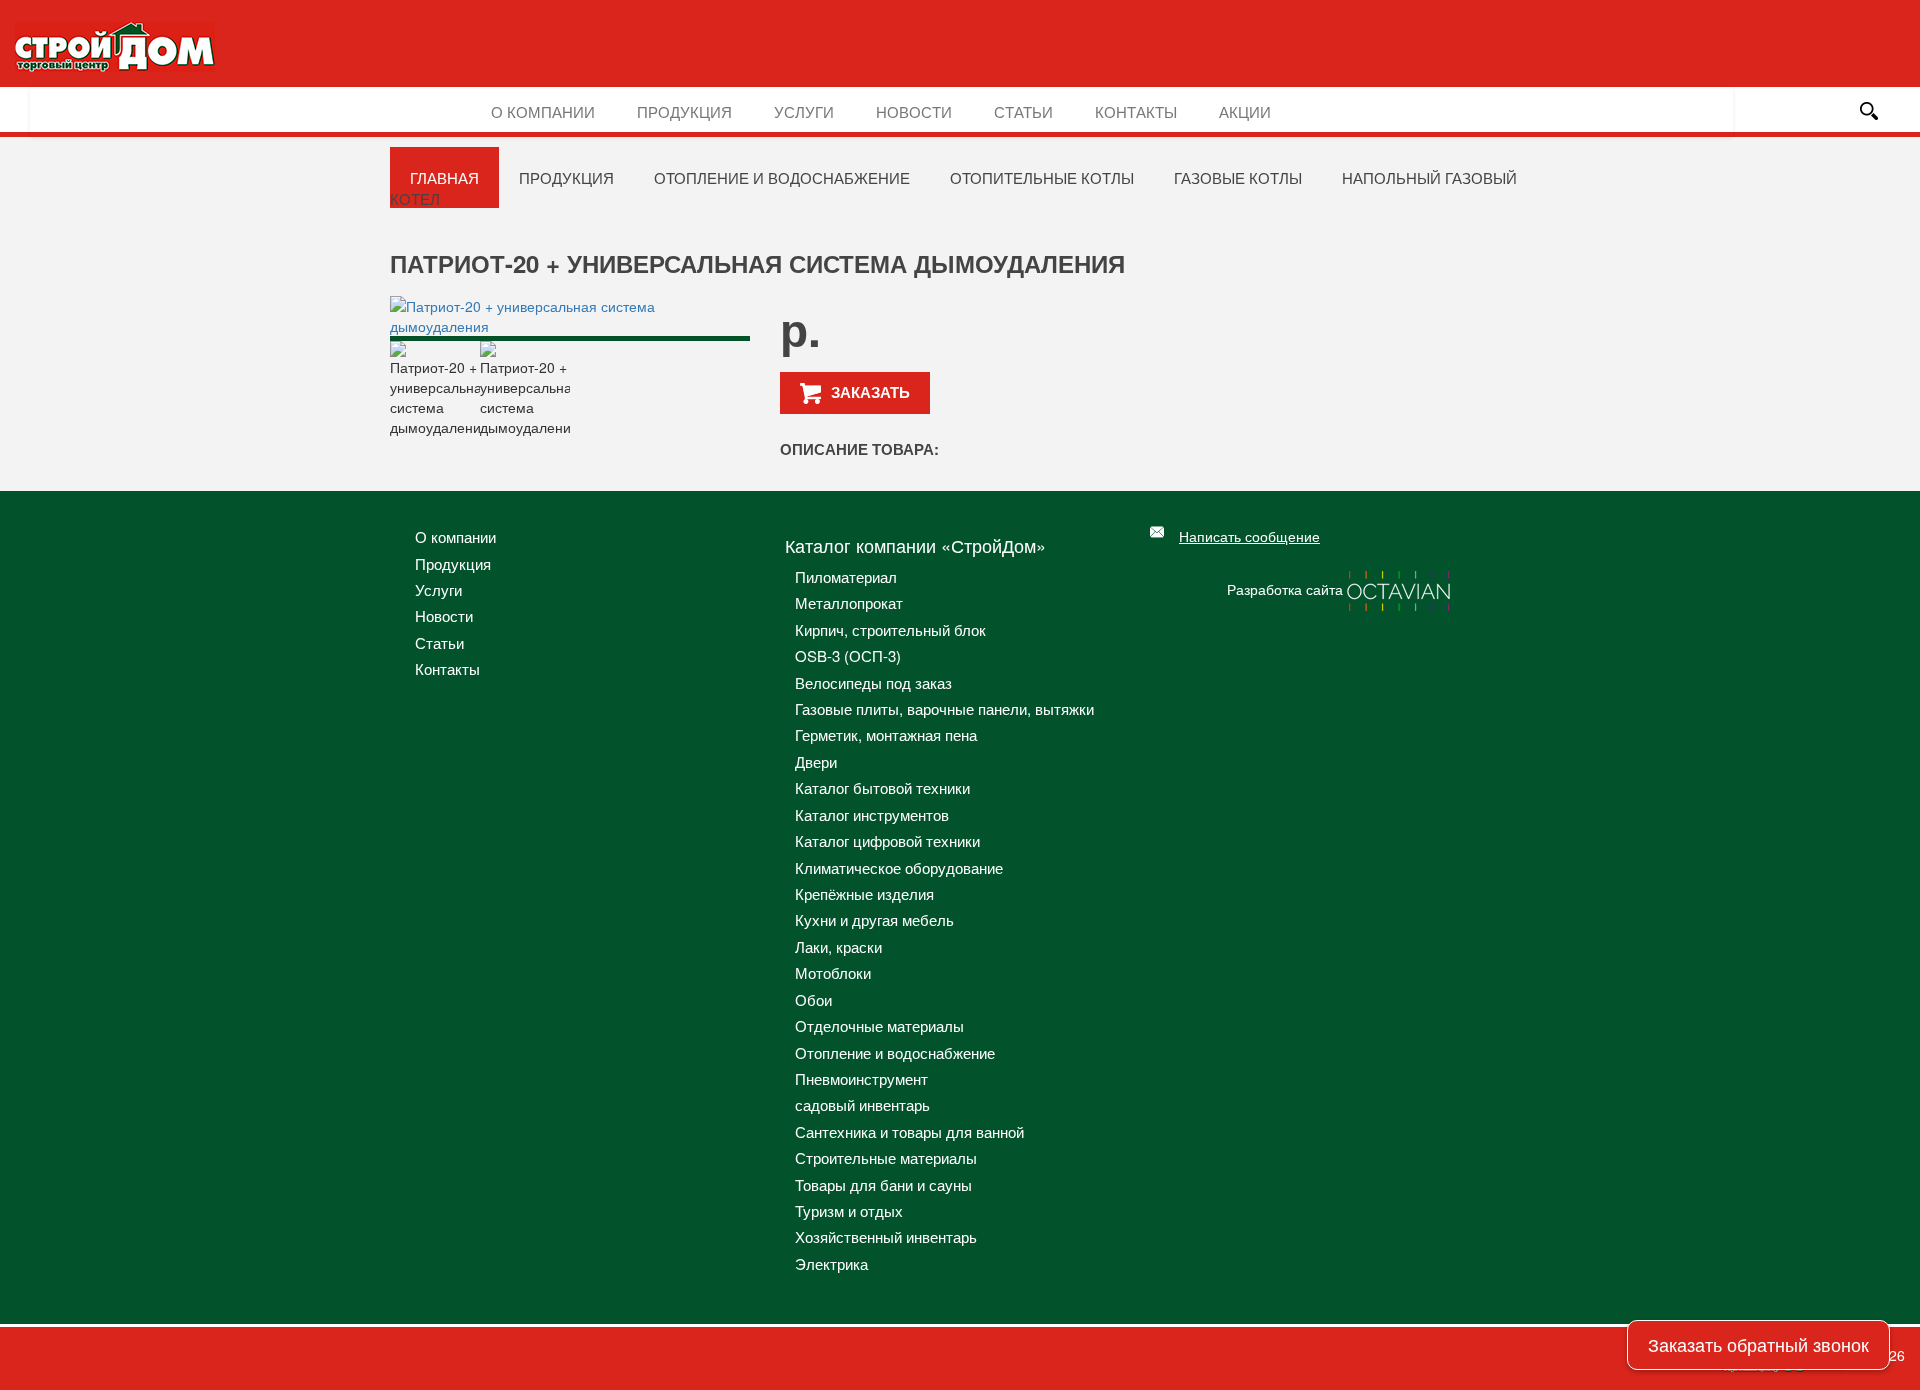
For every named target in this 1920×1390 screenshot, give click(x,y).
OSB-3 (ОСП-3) (848, 655)
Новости (914, 111)
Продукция (684, 111)
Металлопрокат (849, 602)
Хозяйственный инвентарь (886, 1236)
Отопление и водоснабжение (782, 177)
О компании (543, 111)
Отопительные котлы (1042, 177)
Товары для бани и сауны (883, 1184)
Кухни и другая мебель (874, 919)
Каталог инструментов (872, 814)
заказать (870, 392)
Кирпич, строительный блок (890, 629)
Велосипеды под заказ (873, 682)
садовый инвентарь (862, 1104)
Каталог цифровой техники (887, 840)
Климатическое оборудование (899, 867)
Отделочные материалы (879, 1025)
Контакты (1136, 111)
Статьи (1023, 111)
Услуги (804, 111)
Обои (813, 999)
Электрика (831, 1263)
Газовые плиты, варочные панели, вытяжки (944, 708)
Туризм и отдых (849, 1210)
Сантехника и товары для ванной (909, 1131)
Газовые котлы (1238, 177)
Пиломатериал (846, 576)
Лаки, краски (838, 946)
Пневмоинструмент (861, 1078)
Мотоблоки (833, 972)
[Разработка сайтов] (1400, 589)
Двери (816, 761)
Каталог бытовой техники (882, 787)
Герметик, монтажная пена (886, 734)
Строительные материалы (886, 1157)
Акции (1245, 111)
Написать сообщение (1249, 536)
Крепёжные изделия (864, 893)
